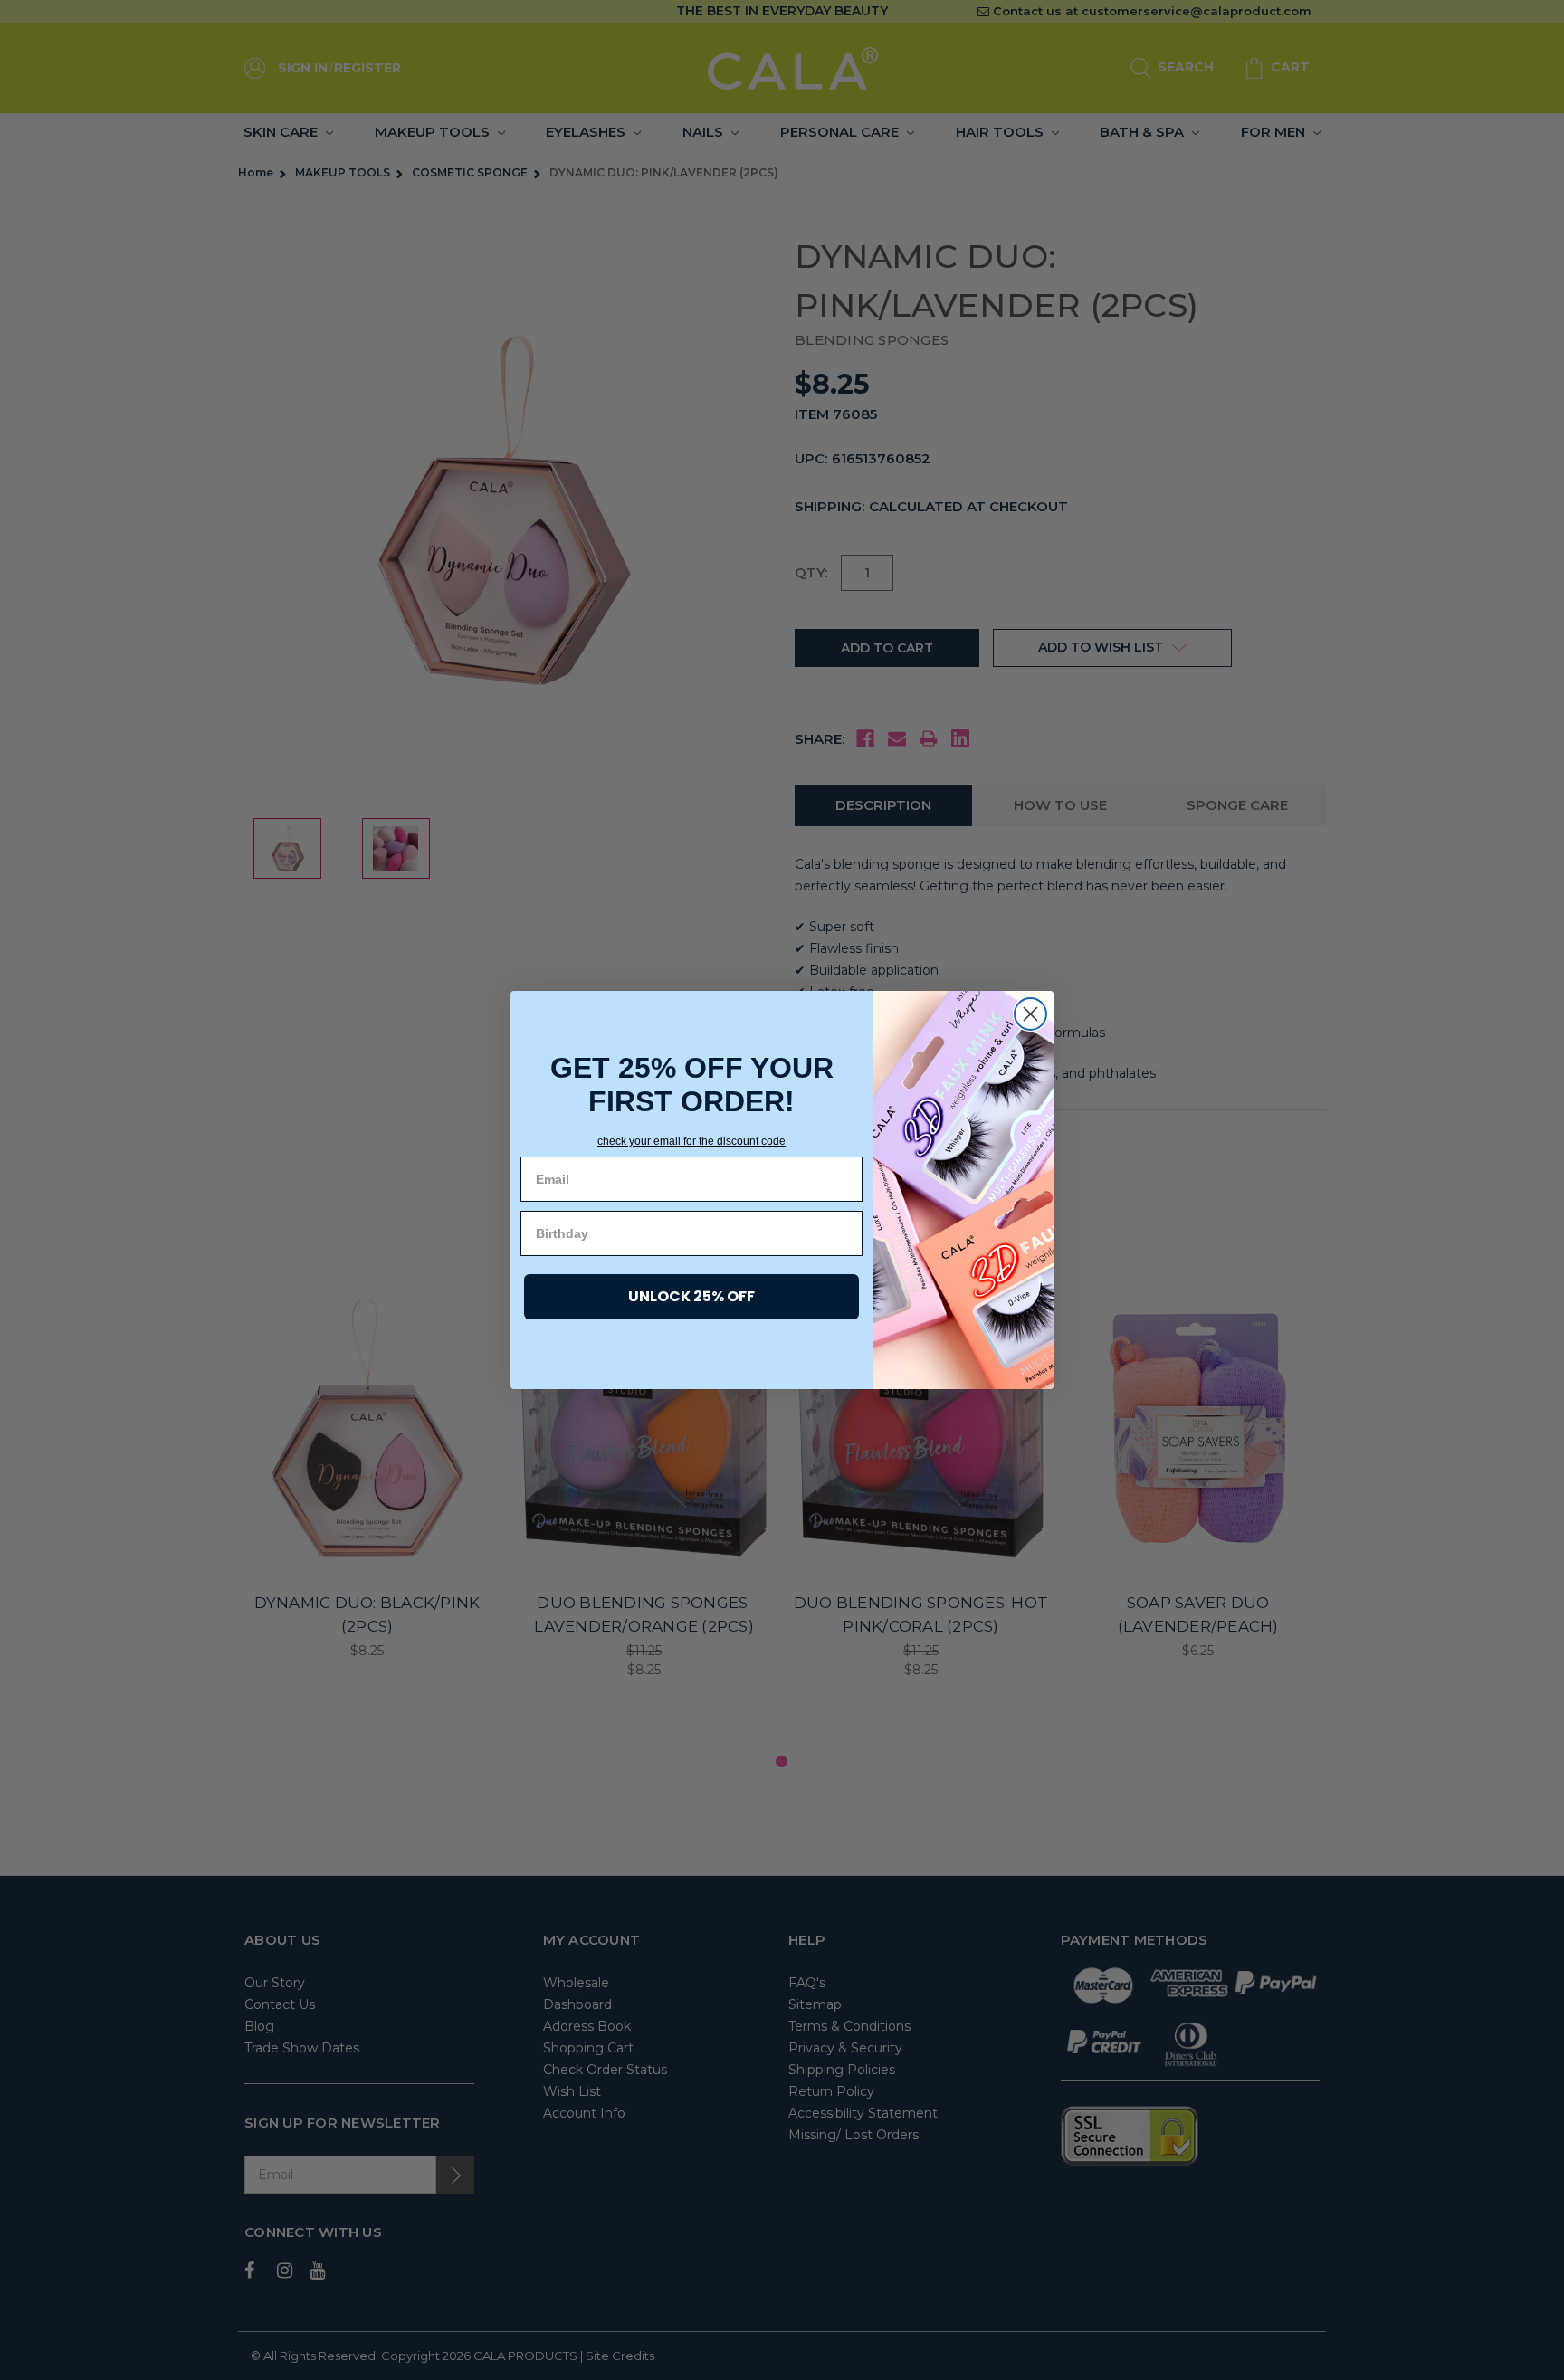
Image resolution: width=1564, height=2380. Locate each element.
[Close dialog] (1030, 1014)
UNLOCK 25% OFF (691, 1296)
